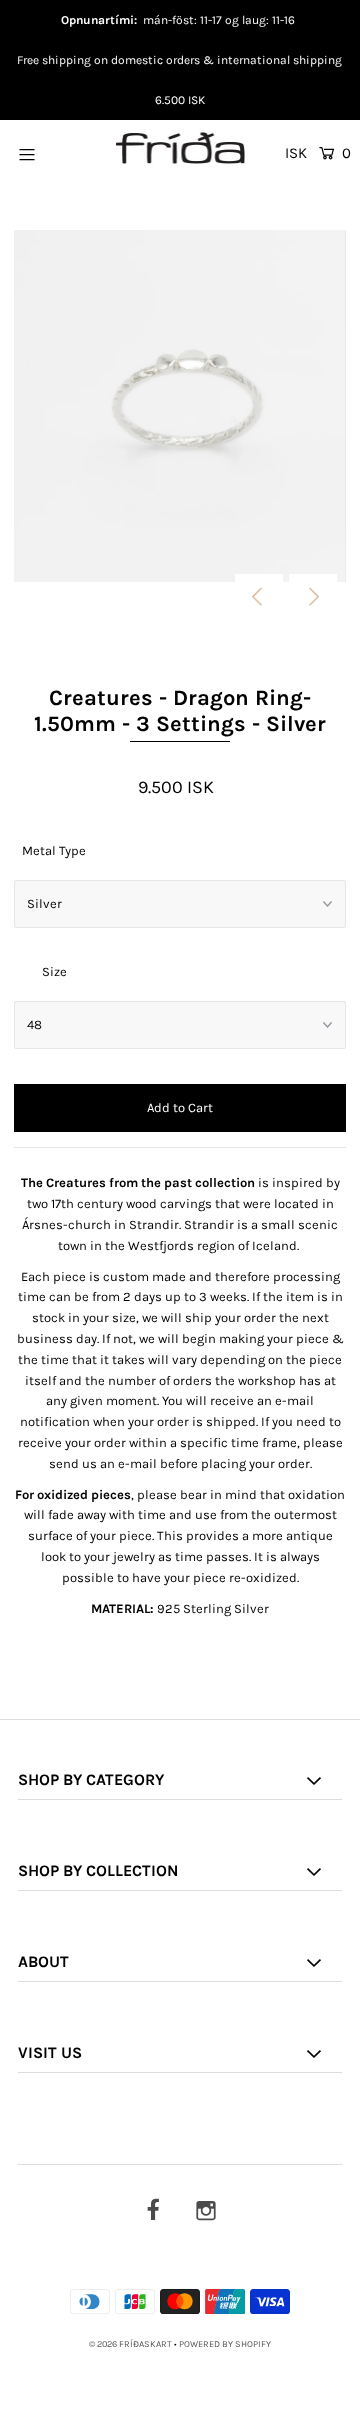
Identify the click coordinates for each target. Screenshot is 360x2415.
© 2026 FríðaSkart (130, 2344)
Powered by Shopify (225, 2344)
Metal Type (54, 850)
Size (54, 971)
